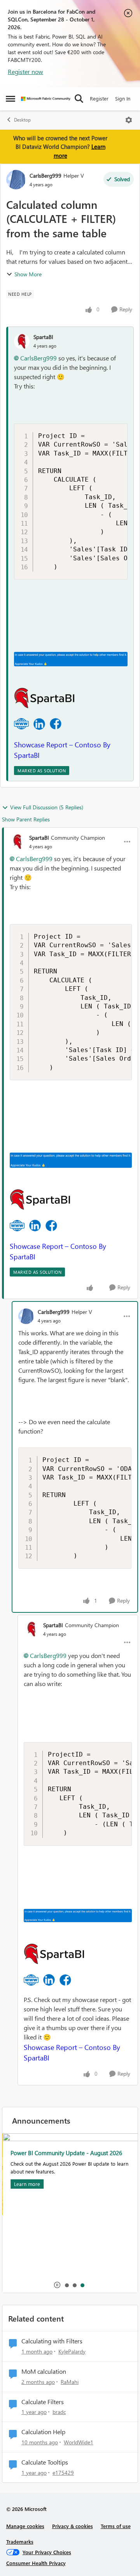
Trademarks (20, 2542)
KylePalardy (72, 2351)
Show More (28, 274)
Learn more (27, 2184)
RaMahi (70, 2382)
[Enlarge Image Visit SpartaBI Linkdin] (39, 724)
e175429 (63, 2473)
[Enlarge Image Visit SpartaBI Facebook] (56, 724)
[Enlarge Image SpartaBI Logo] (44, 698)
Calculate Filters (43, 2402)
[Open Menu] (129, 120)
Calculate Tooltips (45, 2462)
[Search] (79, 99)
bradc (59, 2412)
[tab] (66, 2285)
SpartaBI (43, 337)
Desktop (22, 120)
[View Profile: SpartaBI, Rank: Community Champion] (17, 842)
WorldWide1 (79, 2442)
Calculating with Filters (52, 2341)
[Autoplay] (57, 2285)
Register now (25, 72)
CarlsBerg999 (45, 176)
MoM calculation (44, 2371)
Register (99, 98)
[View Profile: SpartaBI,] (22, 341)
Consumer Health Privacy (36, 2563)
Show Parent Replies (26, 819)
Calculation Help (43, 2432)
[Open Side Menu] (10, 99)
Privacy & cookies (73, 2526)
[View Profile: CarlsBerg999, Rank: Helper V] (16, 180)
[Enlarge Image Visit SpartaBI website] (21, 724)
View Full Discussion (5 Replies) (47, 807)
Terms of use (116, 2526)
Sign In (123, 98)
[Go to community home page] (46, 99)
